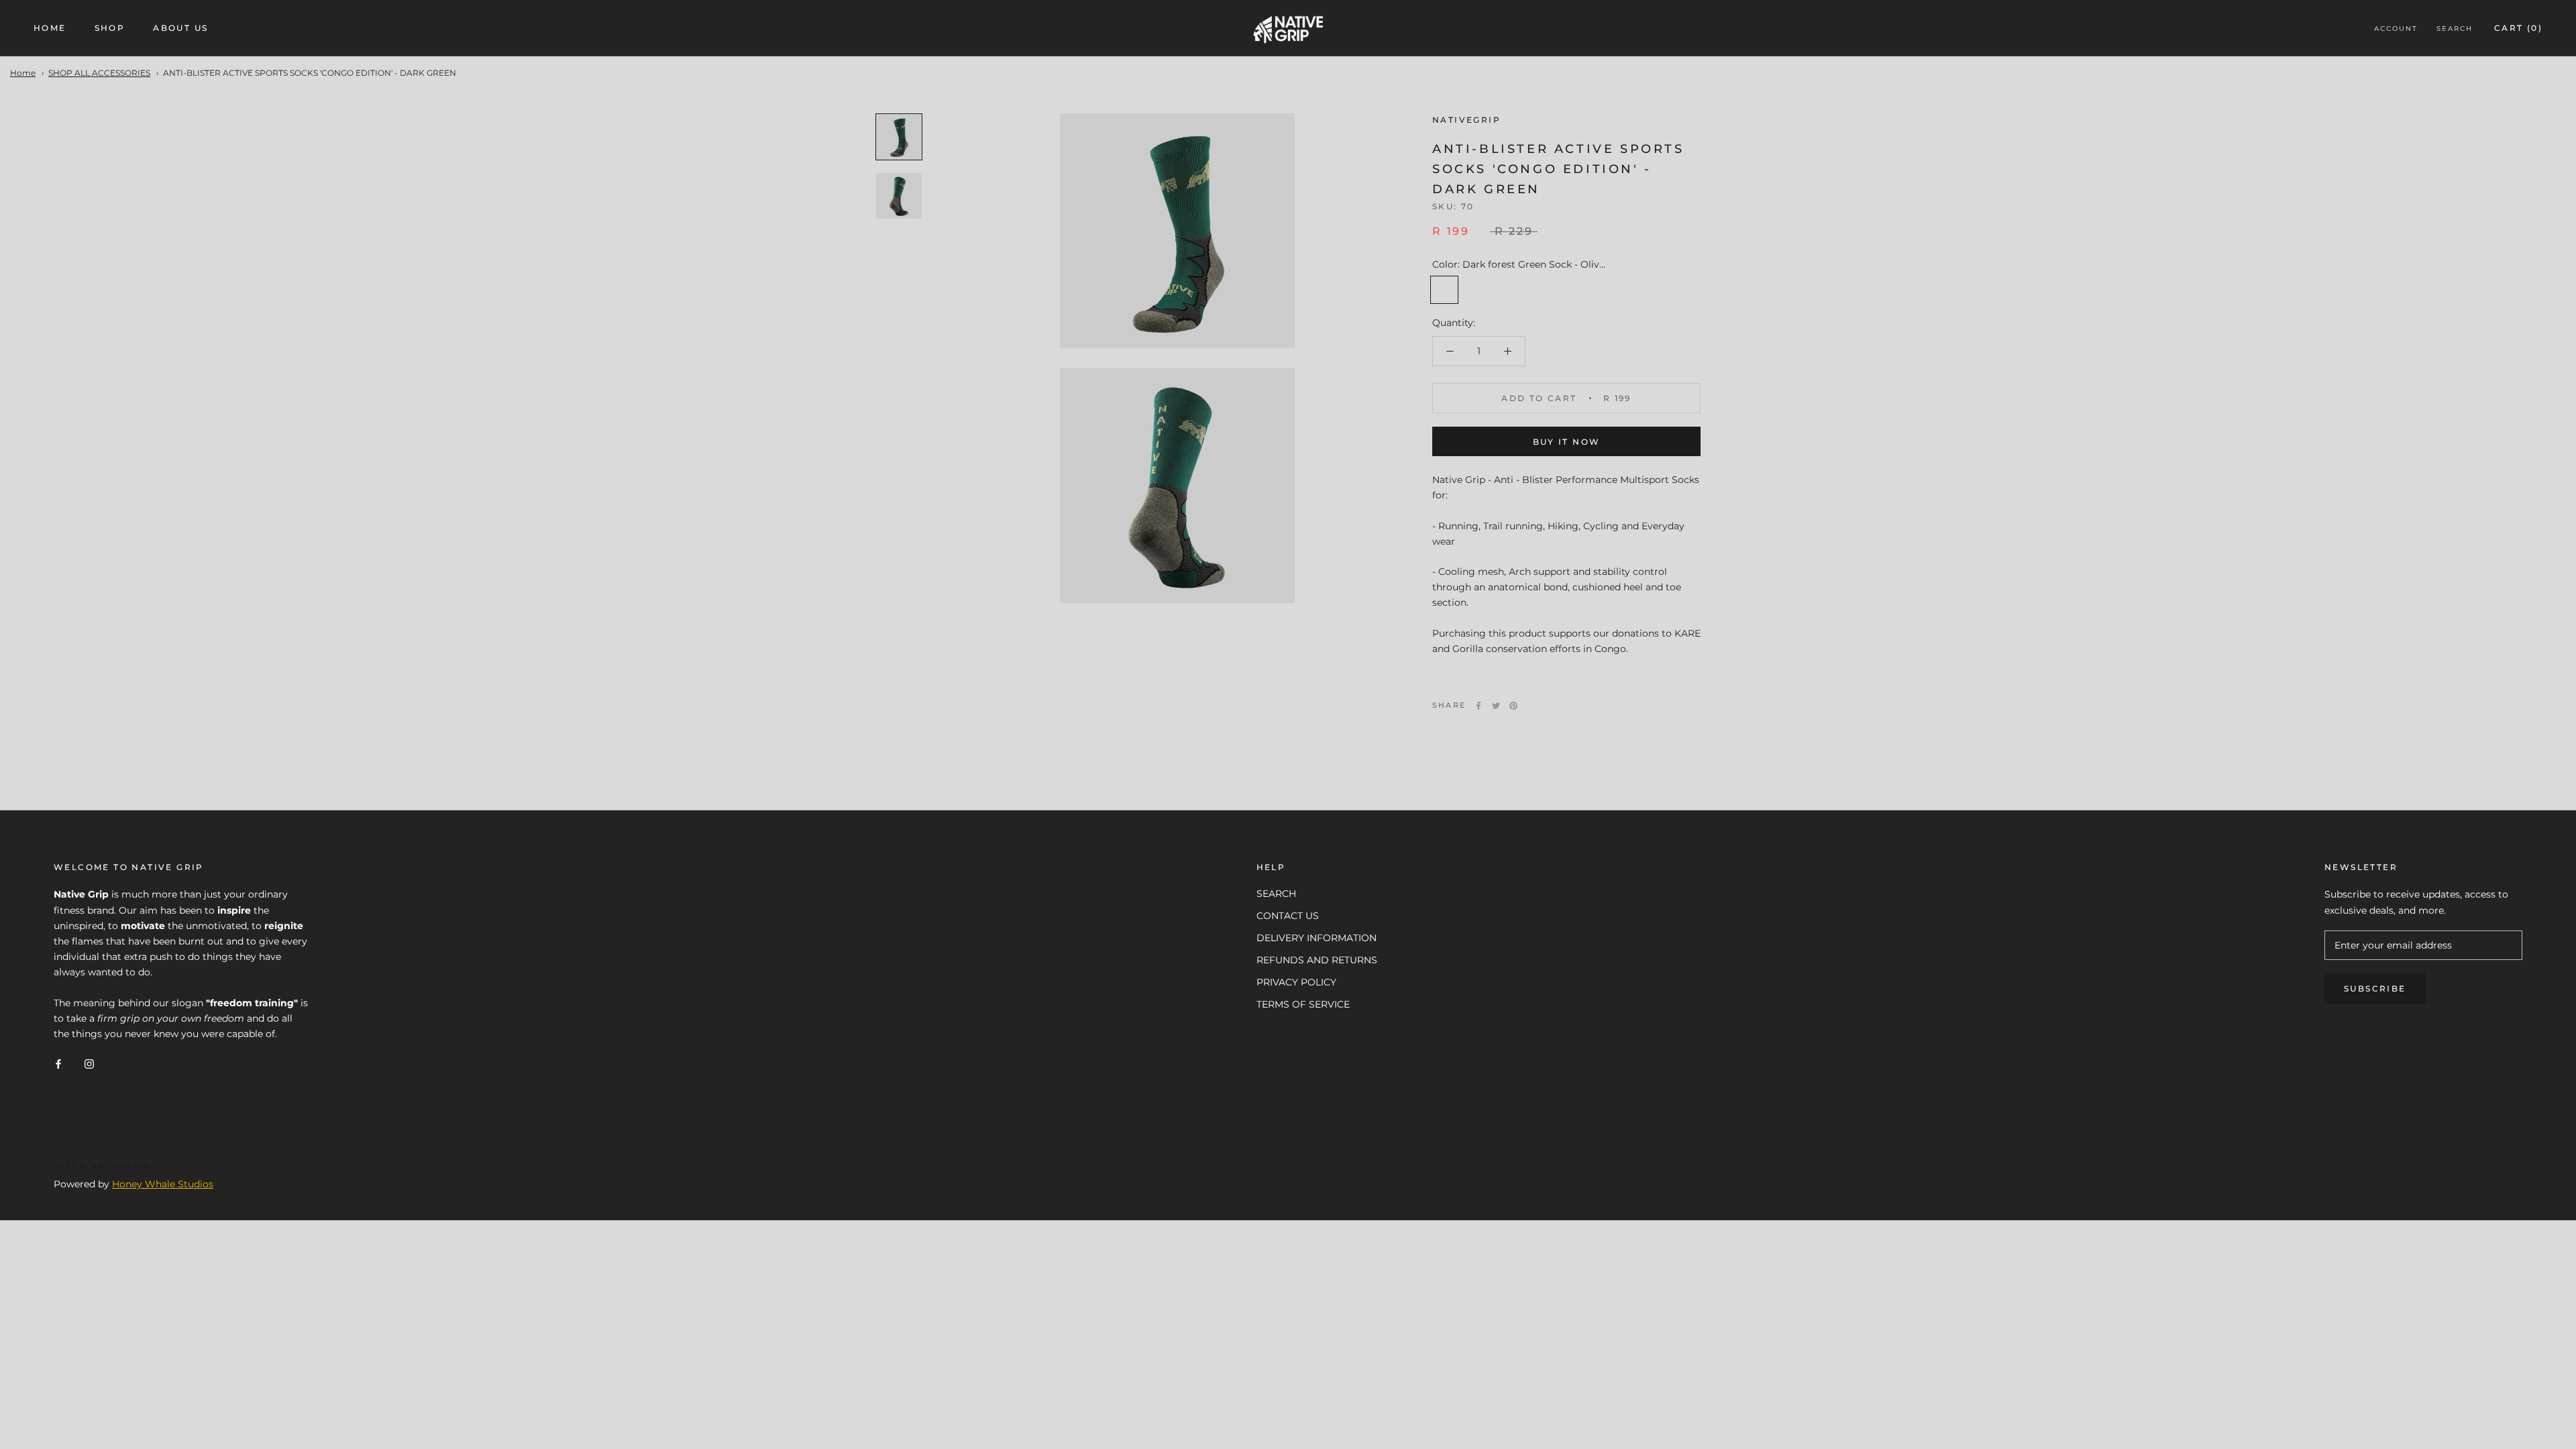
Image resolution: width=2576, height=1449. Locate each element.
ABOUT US (180, 28)
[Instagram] (89, 1063)
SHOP (110, 28)
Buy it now (1567, 442)
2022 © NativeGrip (102, 1166)
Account (2396, 29)
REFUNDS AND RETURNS (1317, 960)
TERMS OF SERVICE (1303, 1004)
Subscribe (2375, 988)
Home (23, 73)
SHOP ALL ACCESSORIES (99, 73)
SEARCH (1276, 894)
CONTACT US (1288, 916)
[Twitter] (1496, 706)
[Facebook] (1479, 706)
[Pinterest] (1513, 706)
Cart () (2518, 28)
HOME (50, 28)
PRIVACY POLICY (1296, 982)
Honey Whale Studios (163, 1184)
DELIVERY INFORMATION (1317, 938)
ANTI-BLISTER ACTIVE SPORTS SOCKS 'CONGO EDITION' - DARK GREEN (310, 73)
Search (2455, 29)
